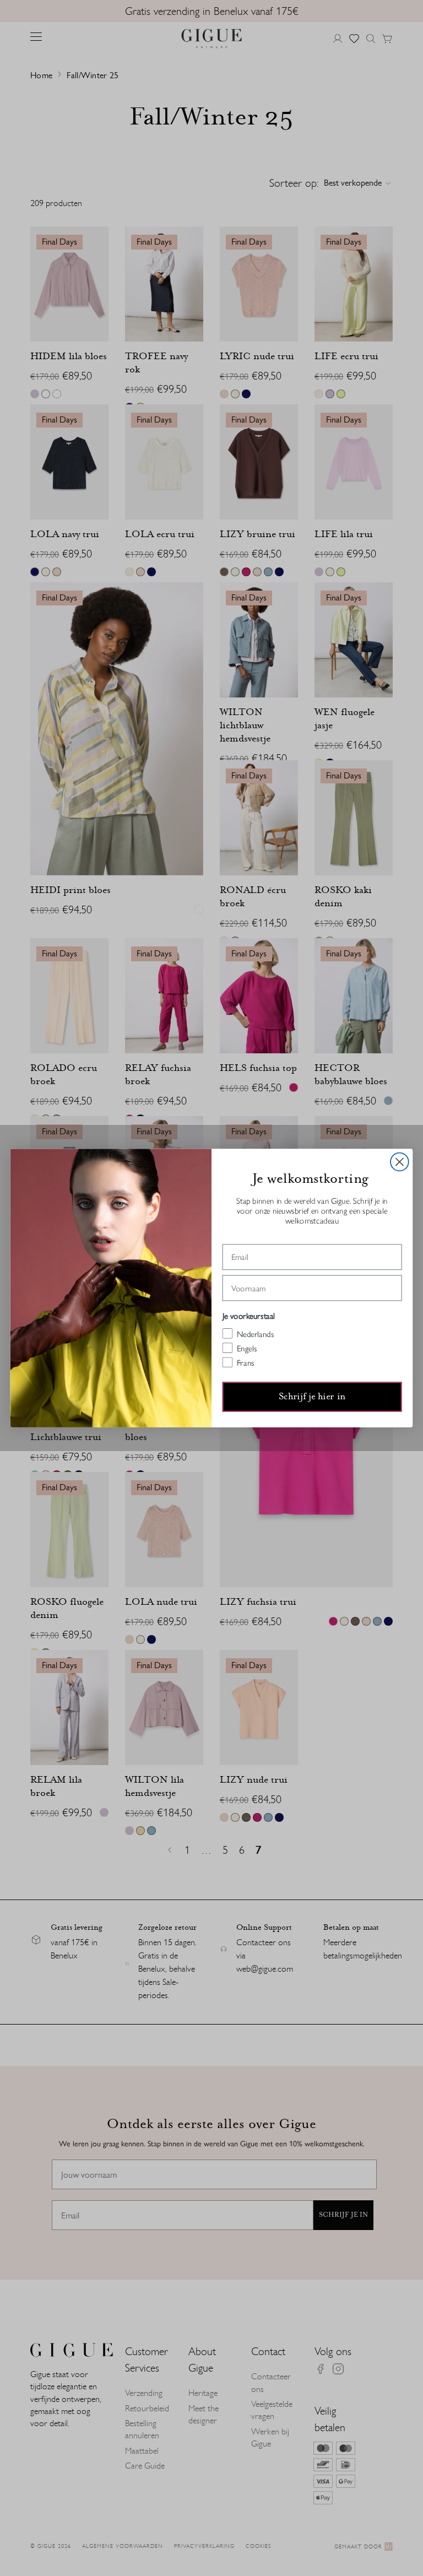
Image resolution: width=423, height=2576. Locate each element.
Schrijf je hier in (312, 1397)
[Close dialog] (400, 1162)
